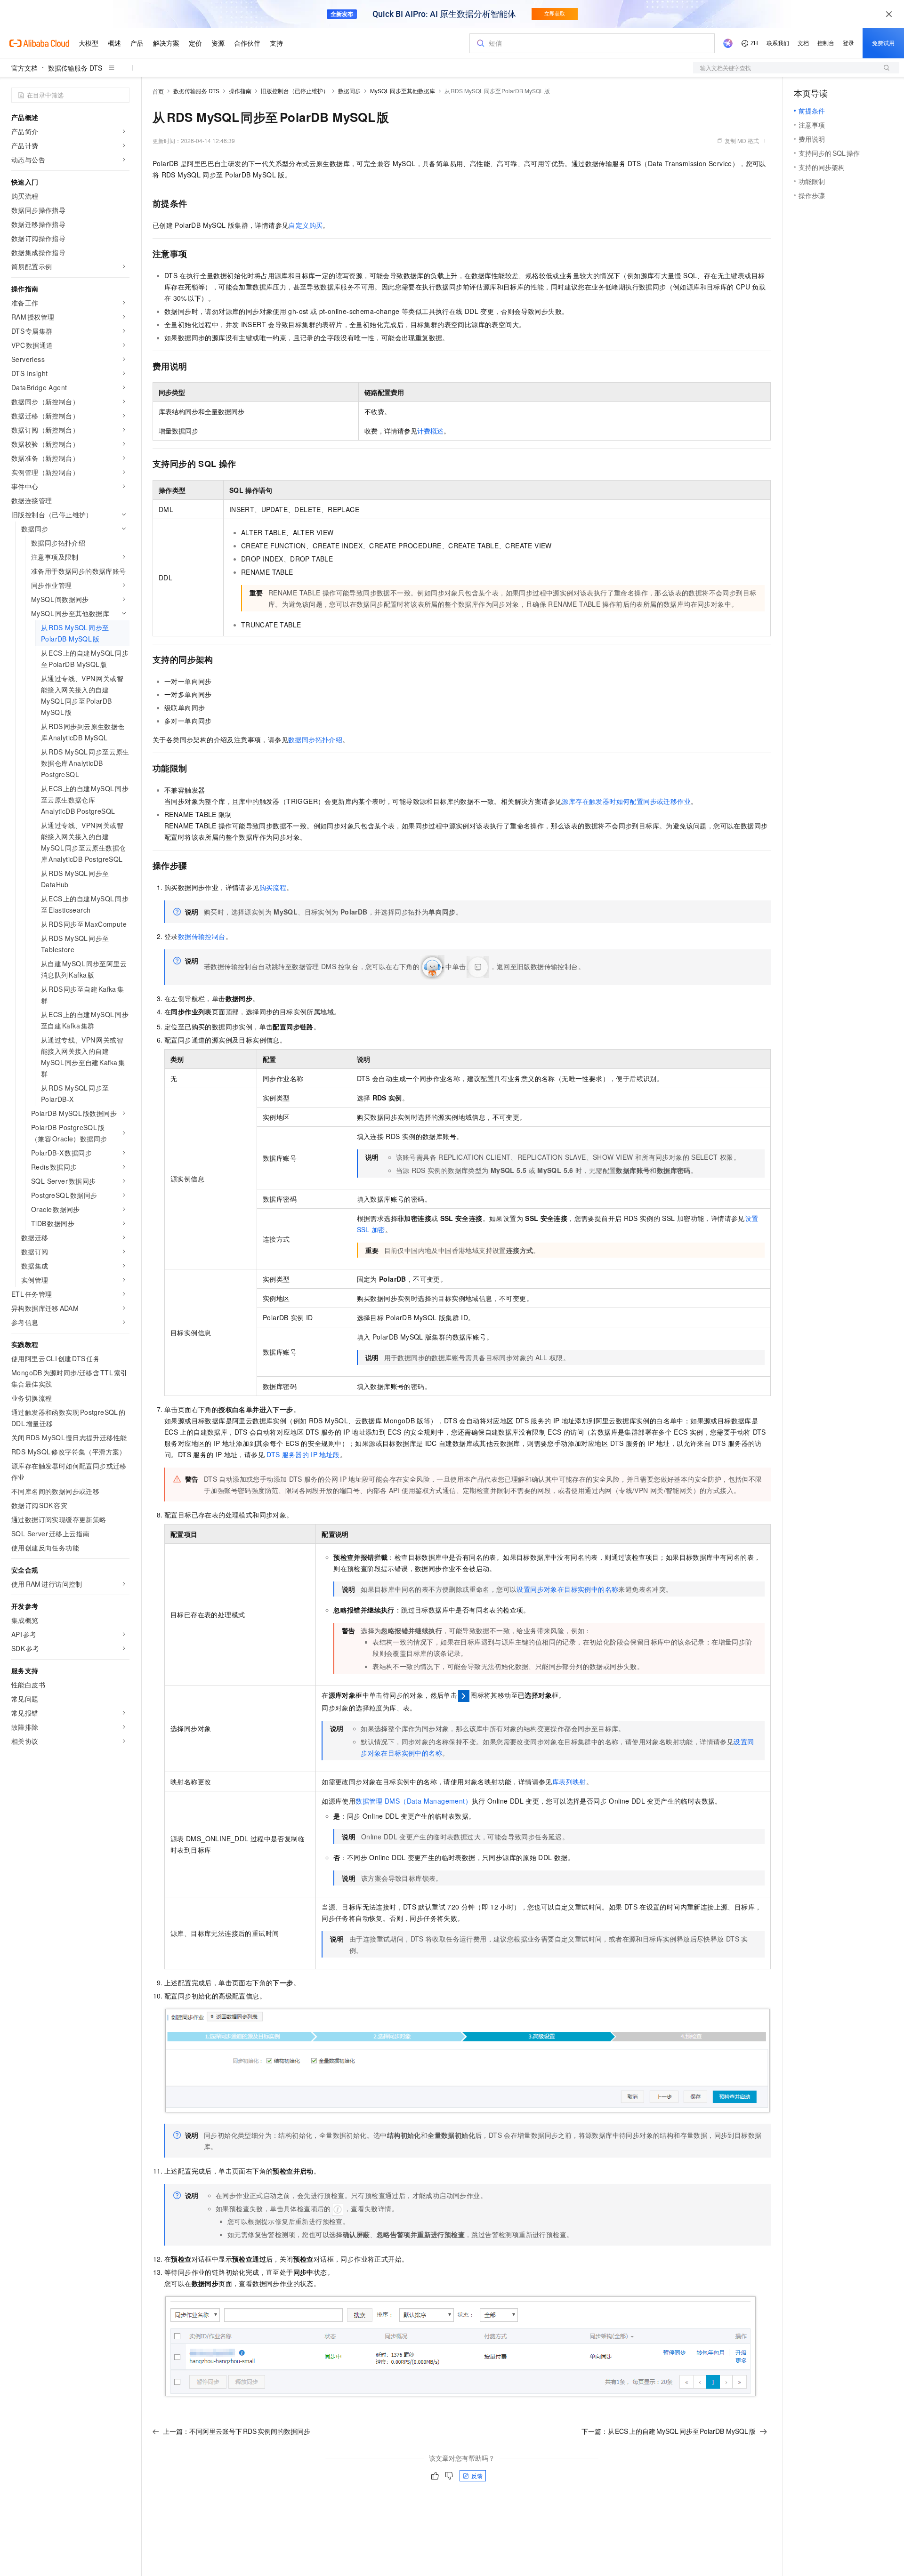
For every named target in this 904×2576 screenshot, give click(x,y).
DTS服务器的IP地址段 (303, 1454)
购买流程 (273, 887)
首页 (158, 91)
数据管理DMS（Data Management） (414, 1801)
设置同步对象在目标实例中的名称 (567, 1589)
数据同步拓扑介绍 (315, 739)
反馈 (477, 2476)
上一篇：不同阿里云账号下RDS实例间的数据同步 (237, 2431)
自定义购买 (306, 225)
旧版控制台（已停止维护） (295, 91)
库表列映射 (569, 1782)
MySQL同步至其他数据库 (403, 91)
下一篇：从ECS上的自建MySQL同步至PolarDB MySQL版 (669, 2431)
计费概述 (430, 431)
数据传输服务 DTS (75, 68)
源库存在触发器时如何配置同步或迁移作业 (626, 801)
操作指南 (240, 91)
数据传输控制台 (202, 936)
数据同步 (349, 91)
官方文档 (24, 68)
